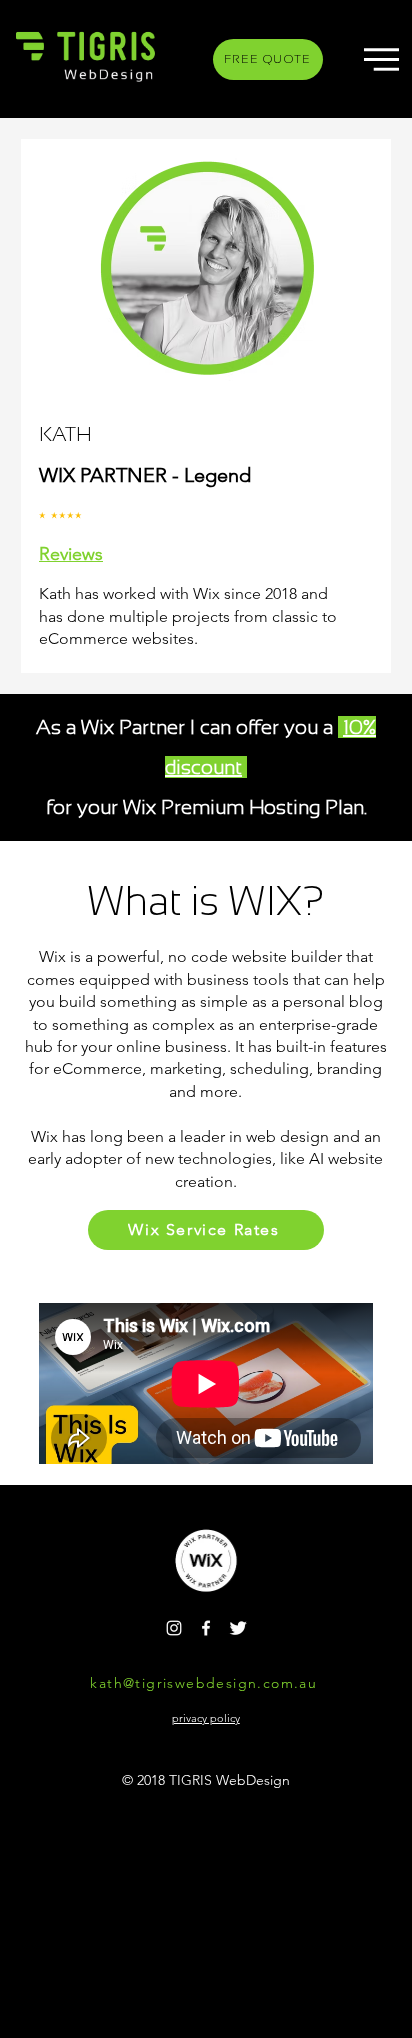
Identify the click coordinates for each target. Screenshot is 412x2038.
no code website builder (257, 956)
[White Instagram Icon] (174, 1628)
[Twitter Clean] (238, 1628)
